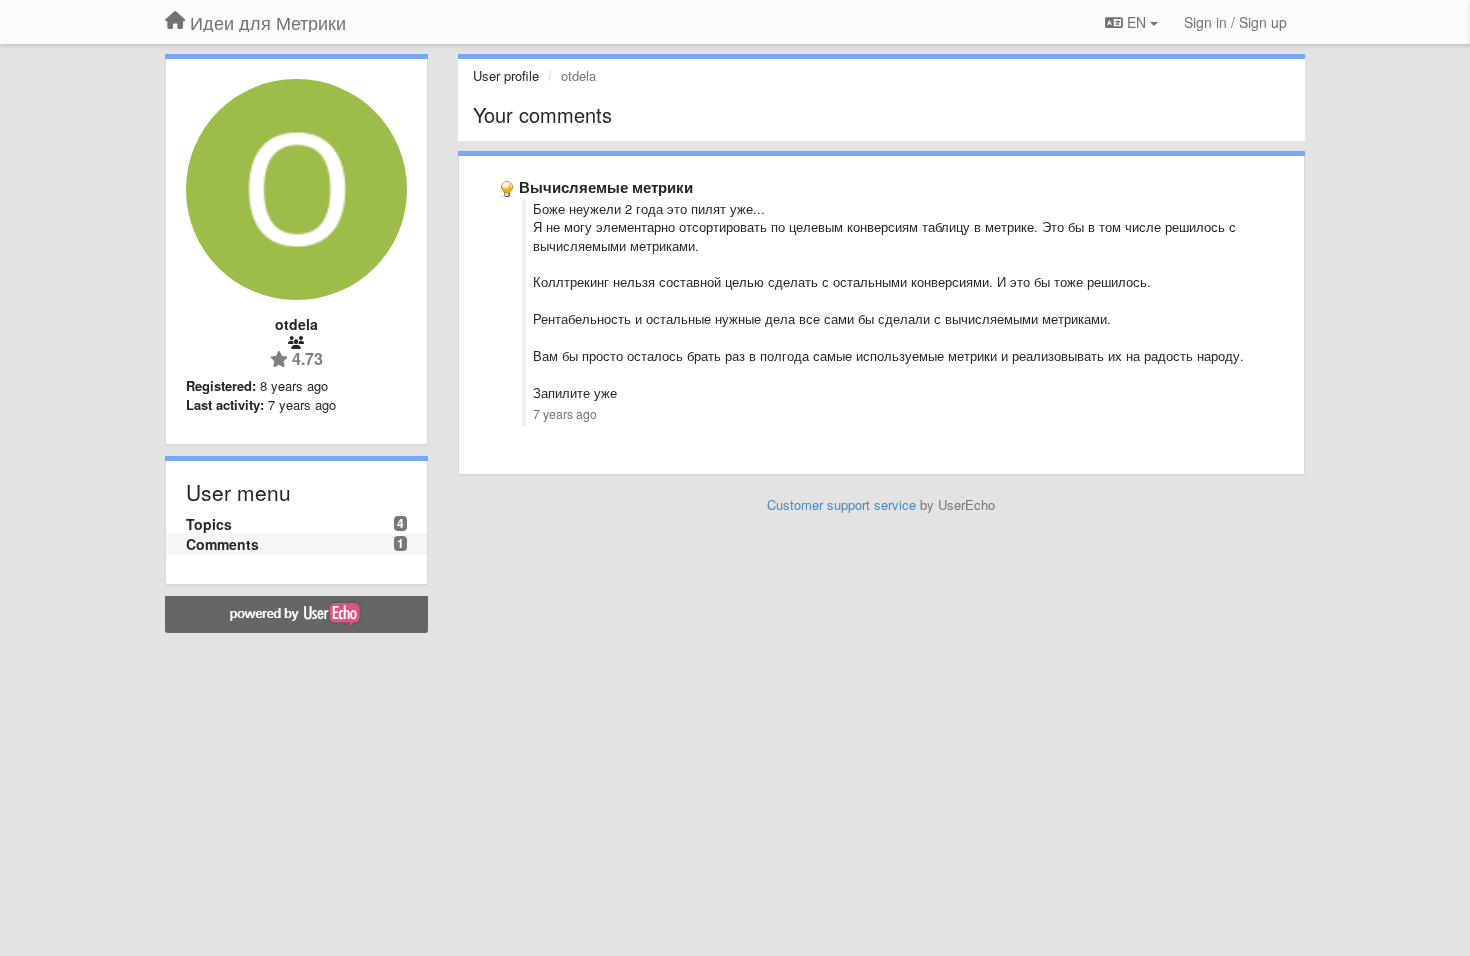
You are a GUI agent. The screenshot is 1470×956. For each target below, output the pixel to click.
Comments (222, 544)
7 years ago (565, 414)
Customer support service (841, 504)
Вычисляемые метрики (606, 187)
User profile (506, 75)
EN (1136, 22)
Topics (209, 524)
